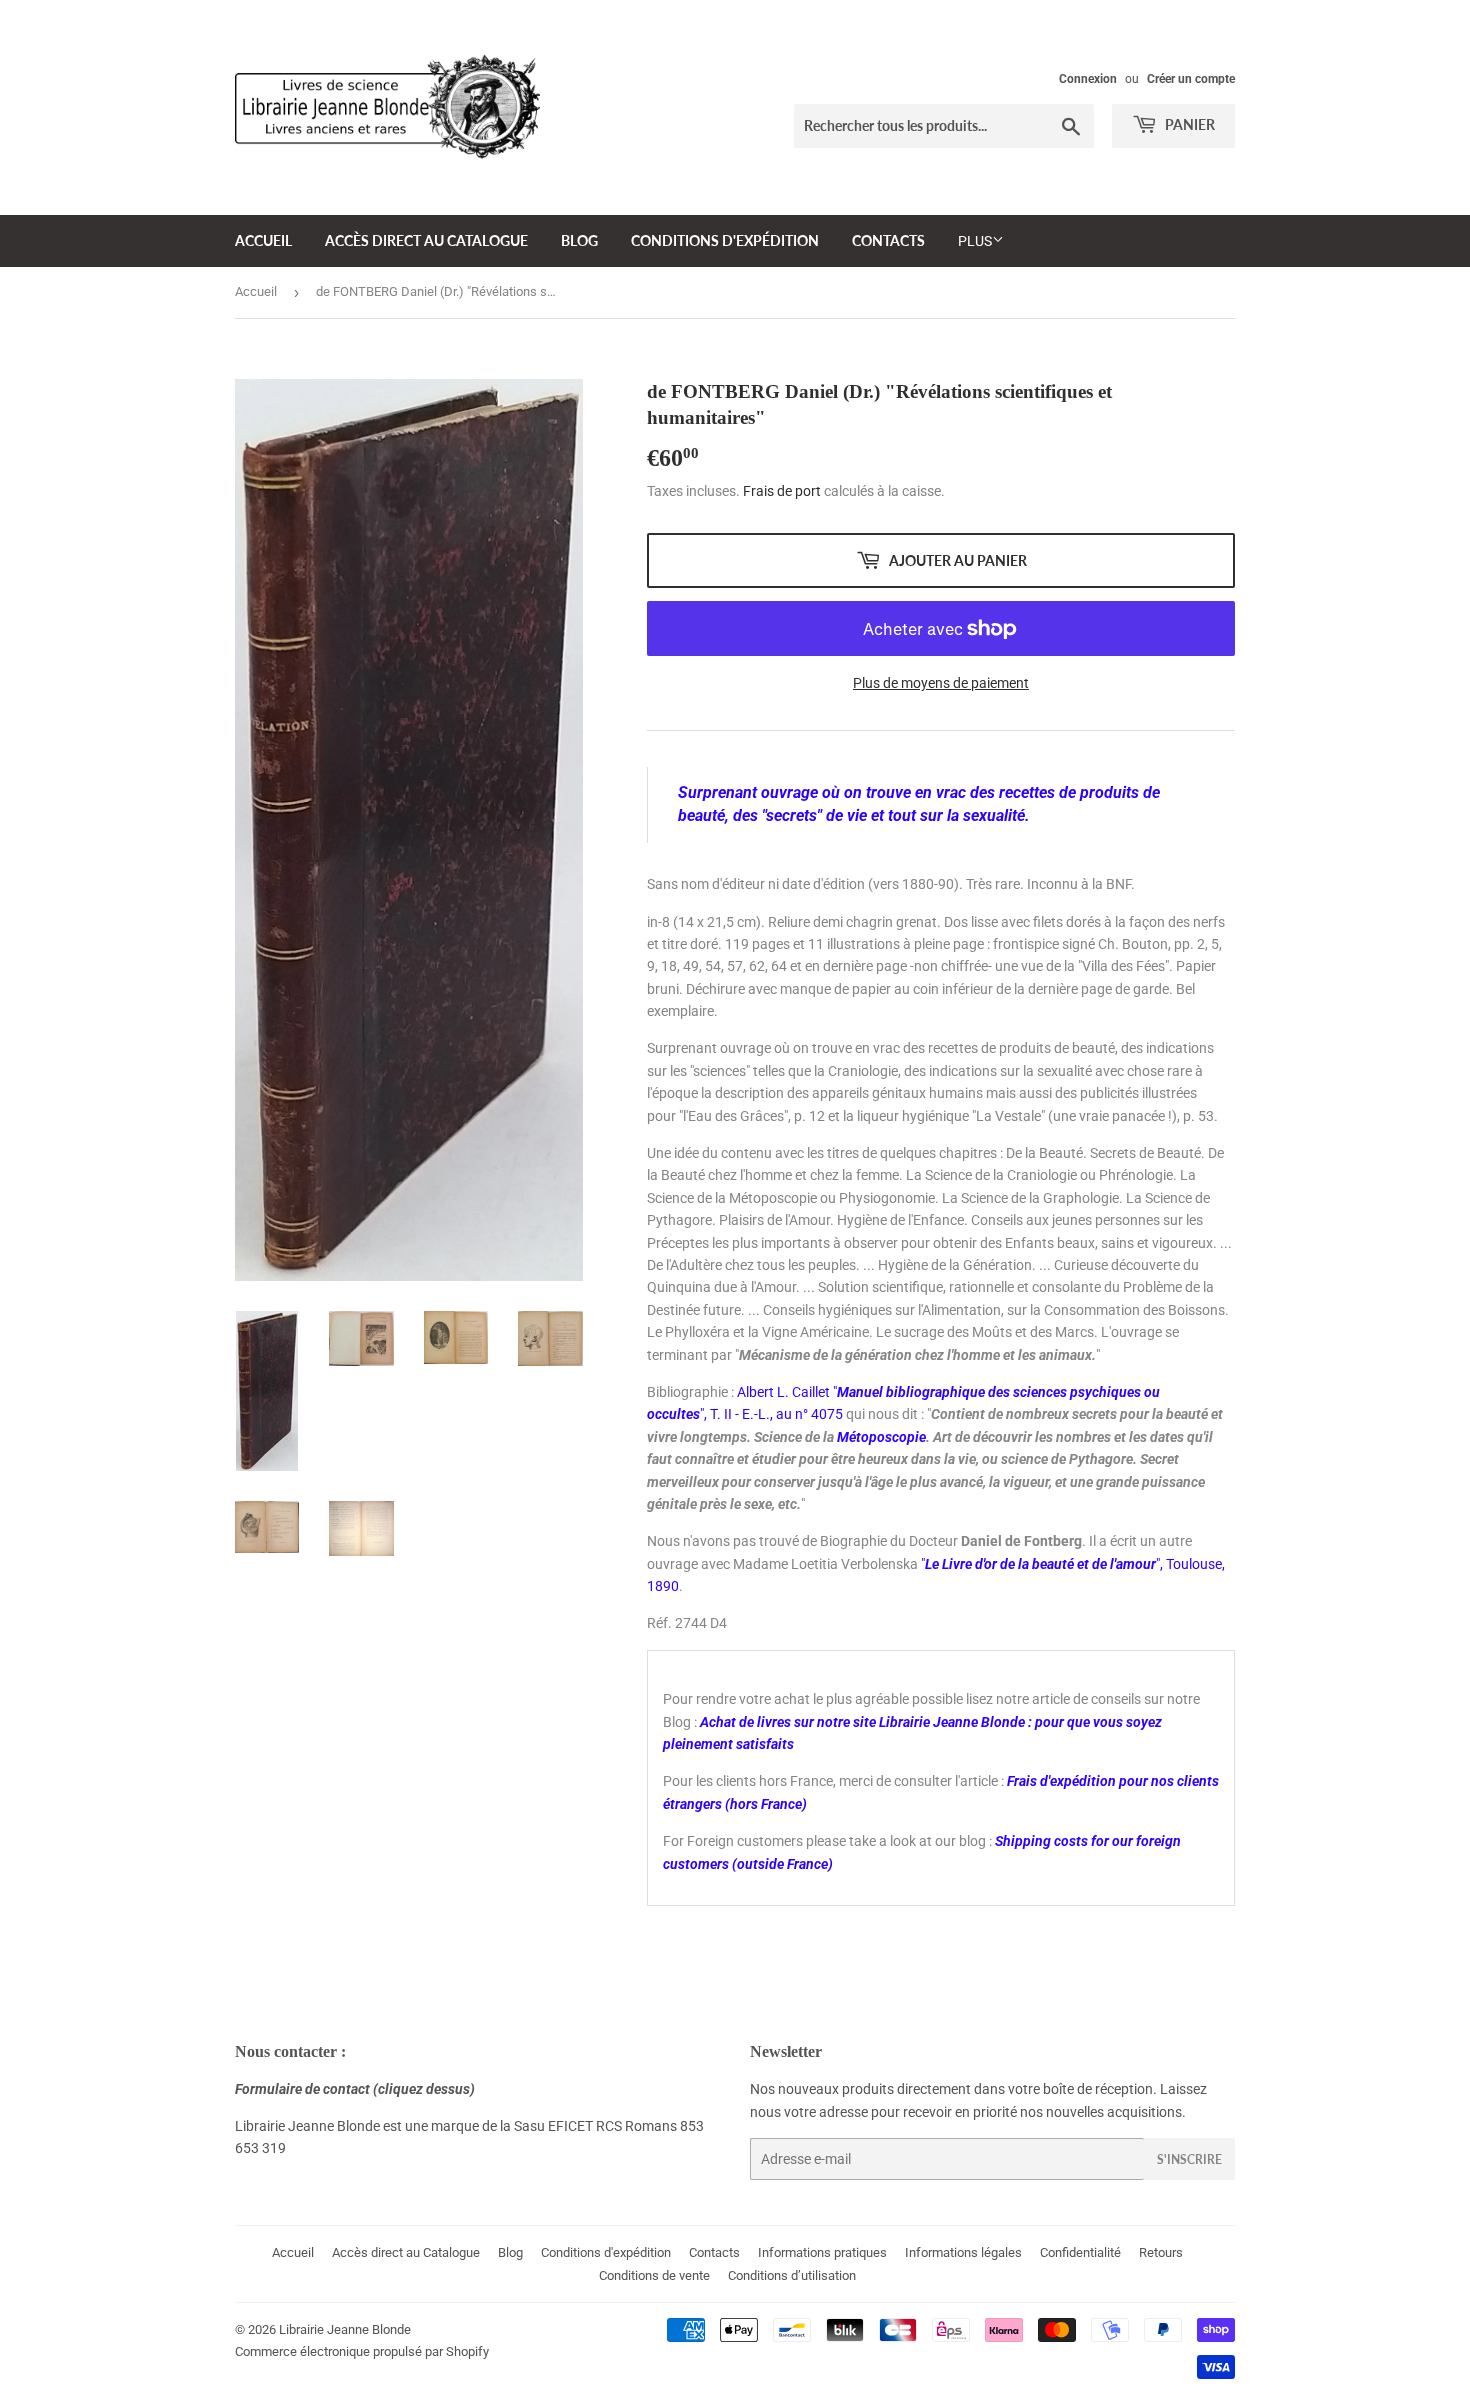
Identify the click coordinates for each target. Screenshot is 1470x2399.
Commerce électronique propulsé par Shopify (362, 2351)
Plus (975, 241)
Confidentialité (1080, 2252)
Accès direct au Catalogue (426, 240)
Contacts (888, 240)
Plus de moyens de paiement (941, 683)
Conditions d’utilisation (792, 2275)
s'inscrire (1189, 2159)
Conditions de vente (654, 2275)
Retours (1161, 2252)
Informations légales (963, 2252)
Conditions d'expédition (725, 240)
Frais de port (782, 491)
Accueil (263, 240)
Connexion (1088, 79)
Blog (579, 240)
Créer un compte (1191, 79)
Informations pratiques (822, 2252)
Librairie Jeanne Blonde (345, 2329)
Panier (1188, 124)
